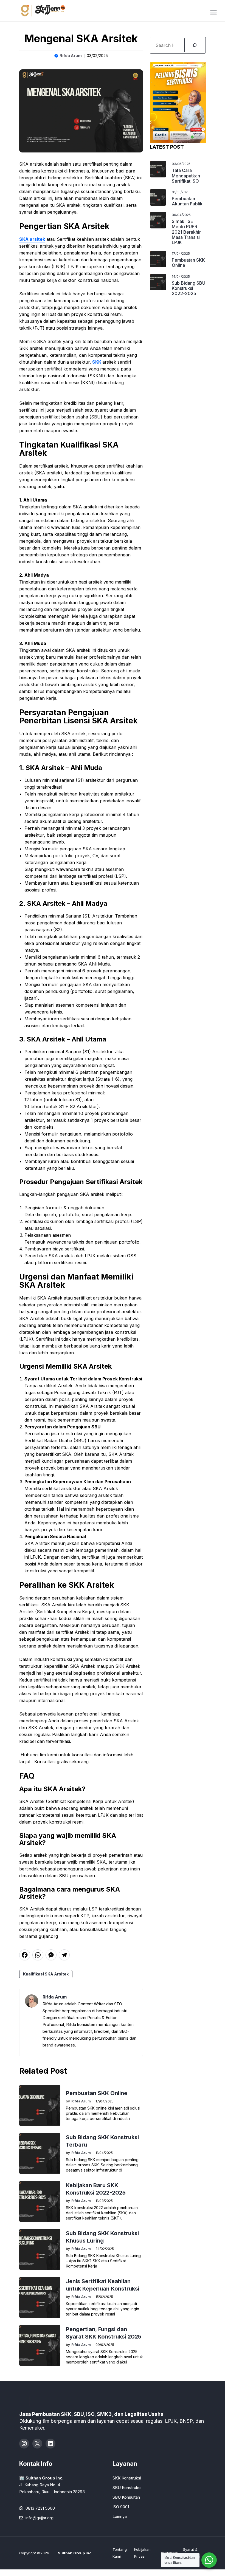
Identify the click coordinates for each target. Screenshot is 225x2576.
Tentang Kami (120, 2553)
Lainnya (120, 2516)
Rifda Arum (71, 56)
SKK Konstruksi (127, 2478)
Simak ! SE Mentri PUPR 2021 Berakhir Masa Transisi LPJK (186, 232)
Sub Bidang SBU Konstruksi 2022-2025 (189, 288)
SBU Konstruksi (127, 2488)
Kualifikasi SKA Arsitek (46, 1974)
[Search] (194, 45)
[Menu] (213, 12)
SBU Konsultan (126, 2497)
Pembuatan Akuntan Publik (187, 201)
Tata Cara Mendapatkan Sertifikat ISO (186, 175)
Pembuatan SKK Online (97, 2093)
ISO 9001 (121, 2507)
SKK (97, 362)
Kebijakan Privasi (142, 2553)
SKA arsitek (32, 239)
